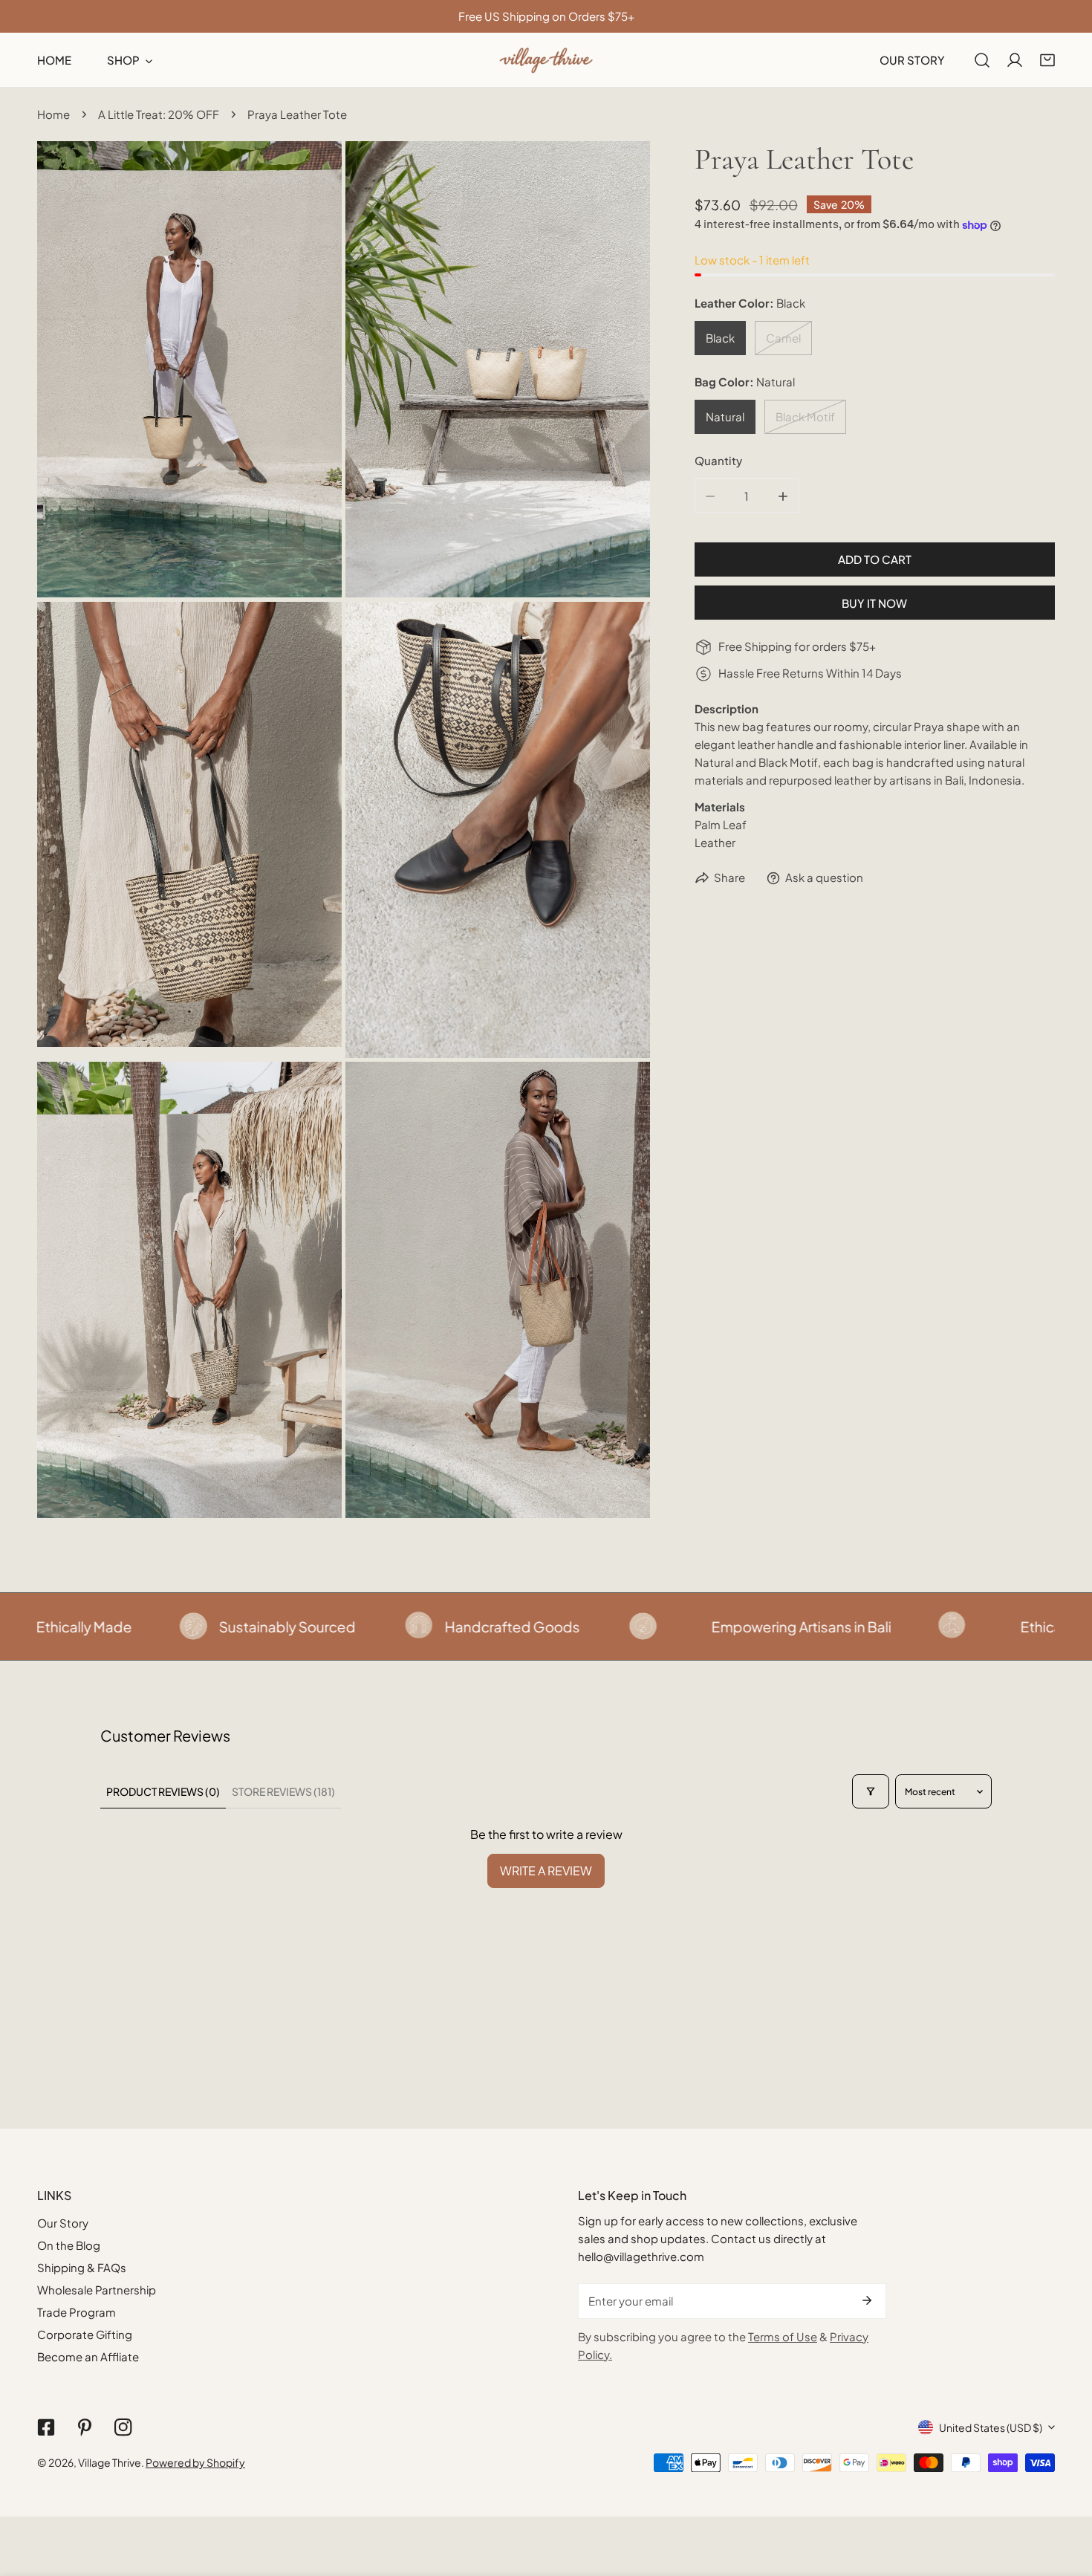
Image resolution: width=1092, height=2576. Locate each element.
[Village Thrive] (546, 60)
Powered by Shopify (195, 2462)
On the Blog (69, 2245)
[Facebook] (46, 2427)
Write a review (546, 1871)
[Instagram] (123, 2427)
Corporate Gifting (85, 2334)
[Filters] (871, 1791)
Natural (725, 417)
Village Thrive (110, 2462)
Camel (783, 338)
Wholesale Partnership (97, 2290)
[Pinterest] (85, 2427)
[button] (1047, 60)
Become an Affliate (88, 2356)
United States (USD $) (991, 2427)
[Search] (982, 60)
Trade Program (77, 2312)
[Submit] (867, 2300)
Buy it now (874, 603)
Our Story (63, 2223)
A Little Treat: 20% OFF (159, 114)
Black (720, 338)
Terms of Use (783, 2336)
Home (53, 114)
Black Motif (805, 417)
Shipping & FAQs (82, 2267)
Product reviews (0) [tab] (163, 1791)
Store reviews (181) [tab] (283, 1791)
